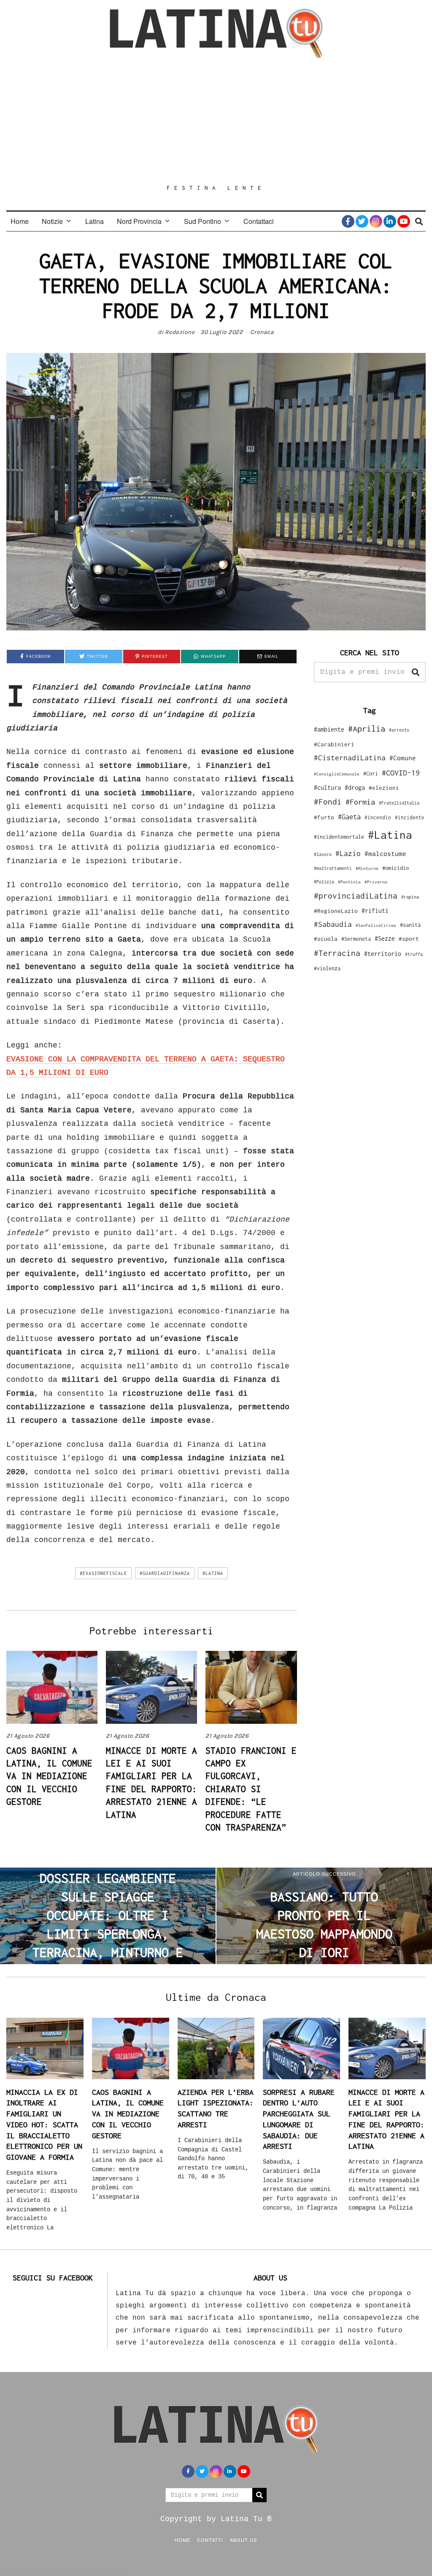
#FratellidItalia (399, 803)
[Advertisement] (216, 121)
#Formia (360, 802)
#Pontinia (349, 882)
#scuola (326, 939)
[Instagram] (376, 221)
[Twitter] (362, 221)
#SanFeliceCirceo (376, 925)
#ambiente (329, 729)
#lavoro (323, 854)
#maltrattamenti (333, 868)
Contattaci (259, 221)
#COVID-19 (401, 773)
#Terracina (337, 953)
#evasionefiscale (103, 1573)
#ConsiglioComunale (337, 774)
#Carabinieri (334, 744)
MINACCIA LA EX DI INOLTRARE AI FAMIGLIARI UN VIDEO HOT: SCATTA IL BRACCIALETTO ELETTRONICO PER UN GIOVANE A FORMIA (44, 2125)
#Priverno (376, 882)
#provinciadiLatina (356, 896)
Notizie (52, 221)
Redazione (180, 332)
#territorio (383, 954)
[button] (416, 672)
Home (20, 221)
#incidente (410, 817)
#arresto (399, 730)
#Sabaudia (333, 924)
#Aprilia (367, 728)
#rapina (410, 897)
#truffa (414, 954)
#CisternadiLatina (350, 758)
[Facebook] (348, 221)
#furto (324, 817)
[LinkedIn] (390, 221)
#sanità (410, 925)
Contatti (210, 2540)
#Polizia (324, 882)
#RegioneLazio (336, 911)
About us (243, 2540)
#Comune (403, 758)
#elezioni (384, 788)
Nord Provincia (139, 221)
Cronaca (262, 332)
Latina (94, 221)
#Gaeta (349, 817)
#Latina (213, 1573)
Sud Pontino (202, 221)
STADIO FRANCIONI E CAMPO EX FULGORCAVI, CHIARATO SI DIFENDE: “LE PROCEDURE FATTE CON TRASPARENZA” (251, 1789)
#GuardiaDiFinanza (165, 1573)
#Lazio (348, 853)
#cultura (327, 787)
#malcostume (385, 853)
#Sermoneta (356, 939)
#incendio (378, 817)
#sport (409, 939)
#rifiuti (375, 911)
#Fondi (328, 802)
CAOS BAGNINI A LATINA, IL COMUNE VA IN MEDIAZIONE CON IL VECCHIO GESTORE (49, 1776)
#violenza (327, 968)
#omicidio (396, 868)
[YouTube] (404, 221)
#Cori (371, 774)
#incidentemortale (339, 837)
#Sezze (385, 938)
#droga (355, 787)
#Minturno (367, 868)
